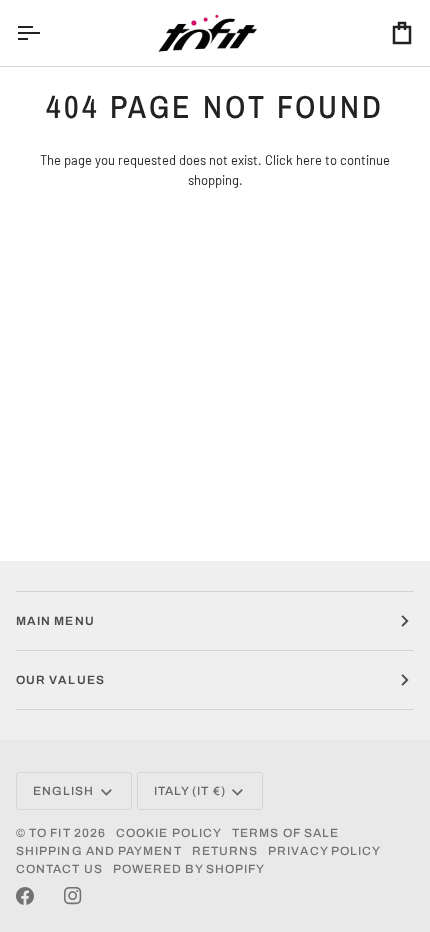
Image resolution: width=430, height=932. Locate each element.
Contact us (59, 869)
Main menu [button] (55, 621)
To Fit (49, 833)
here (309, 160)
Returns (225, 851)
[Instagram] (73, 896)
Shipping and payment (99, 851)
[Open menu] (46, 33)
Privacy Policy (324, 851)
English (64, 791)
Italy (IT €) (190, 791)
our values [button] (60, 680)
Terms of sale (285, 833)
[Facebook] (25, 896)
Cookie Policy (169, 833)
